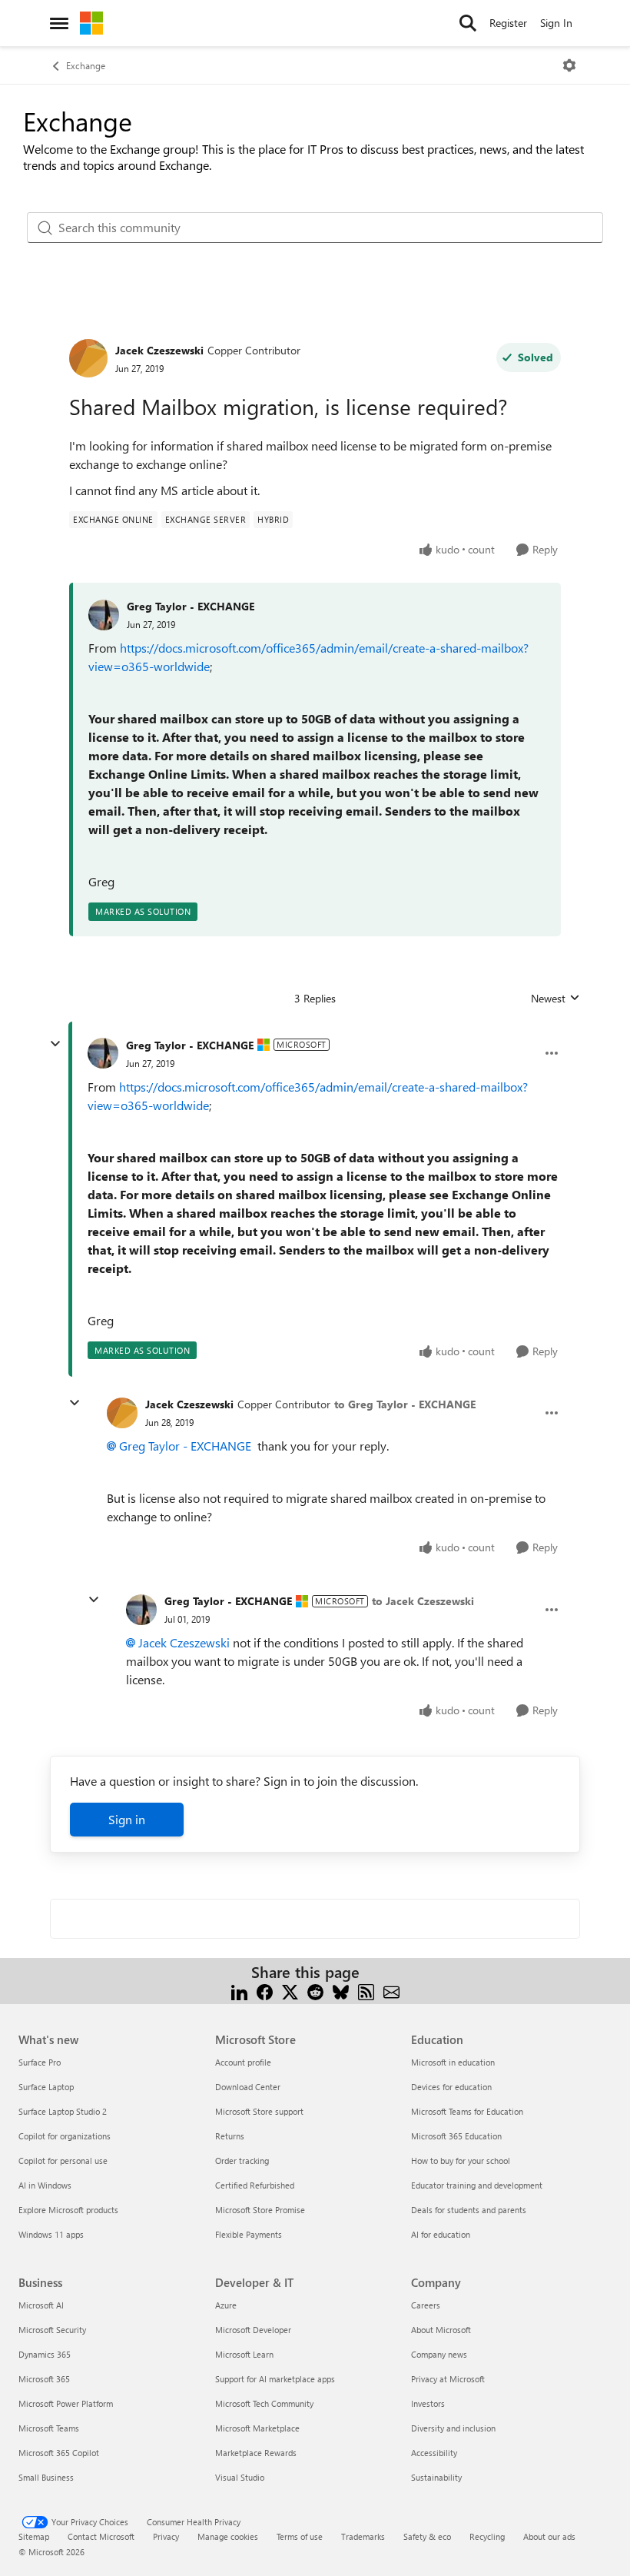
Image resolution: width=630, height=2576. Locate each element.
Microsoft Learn (244, 2354)
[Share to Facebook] (265, 1991)
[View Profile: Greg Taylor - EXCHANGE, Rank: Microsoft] (103, 1053)
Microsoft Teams (49, 2428)
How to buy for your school (461, 2161)
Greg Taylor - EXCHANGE (191, 606)
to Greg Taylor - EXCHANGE (405, 1404)
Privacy (166, 2536)
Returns (230, 2136)
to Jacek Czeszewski (423, 1601)
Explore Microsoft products (68, 2210)
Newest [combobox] (555, 999)
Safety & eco (427, 2536)
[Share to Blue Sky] (341, 1991)
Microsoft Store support (259, 2111)
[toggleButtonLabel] (569, 65)
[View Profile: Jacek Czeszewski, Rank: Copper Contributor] (88, 358)
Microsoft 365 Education (456, 2136)
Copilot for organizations (65, 2136)
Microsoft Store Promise (260, 2210)
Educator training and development (477, 2185)
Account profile (243, 2062)
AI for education (441, 2234)
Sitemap (34, 2536)
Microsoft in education (453, 2062)
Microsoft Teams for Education (467, 2111)
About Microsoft (441, 2330)
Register (508, 23)
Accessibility (434, 2453)
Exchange (86, 65)
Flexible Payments (249, 2234)
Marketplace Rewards (256, 2453)
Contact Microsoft (101, 2536)
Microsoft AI (41, 2305)
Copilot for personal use (63, 2161)
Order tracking (242, 2161)
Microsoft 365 (44, 2379)
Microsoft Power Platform (66, 2403)
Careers (426, 2305)
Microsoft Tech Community (264, 2403)
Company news (439, 2354)
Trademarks (363, 2536)
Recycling (487, 2536)
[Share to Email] (391, 1991)
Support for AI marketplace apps (275, 2379)
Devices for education (451, 2087)
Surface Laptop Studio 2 (63, 2111)
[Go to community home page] (91, 23)
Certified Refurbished (255, 2185)
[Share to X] (290, 1991)
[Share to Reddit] (315, 1991)
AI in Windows (45, 2185)
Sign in (127, 1819)
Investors (428, 2403)
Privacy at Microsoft (448, 2379)
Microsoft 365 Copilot (59, 2453)
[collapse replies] (55, 1044)
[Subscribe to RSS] (366, 1991)
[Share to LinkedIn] (239, 1991)
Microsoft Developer (253, 2330)
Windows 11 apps (51, 2234)
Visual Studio (240, 2477)
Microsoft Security (52, 2330)
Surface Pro (40, 2062)
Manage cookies (228, 2536)
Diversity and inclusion (453, 2428)
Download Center (248, 2087)
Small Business (46, 2477)
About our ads (549, 2536)
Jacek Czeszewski (159, 350)
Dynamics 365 (45, 2354)
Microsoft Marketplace (257, 2428)
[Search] (468, 23)
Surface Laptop (46, 2087)
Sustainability (436, 2477)
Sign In (556, 23)
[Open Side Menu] (59, 23)
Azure (226, 2305)
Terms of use (300, 2536)
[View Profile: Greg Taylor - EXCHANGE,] (104, 615)
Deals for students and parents (469, 2210)
